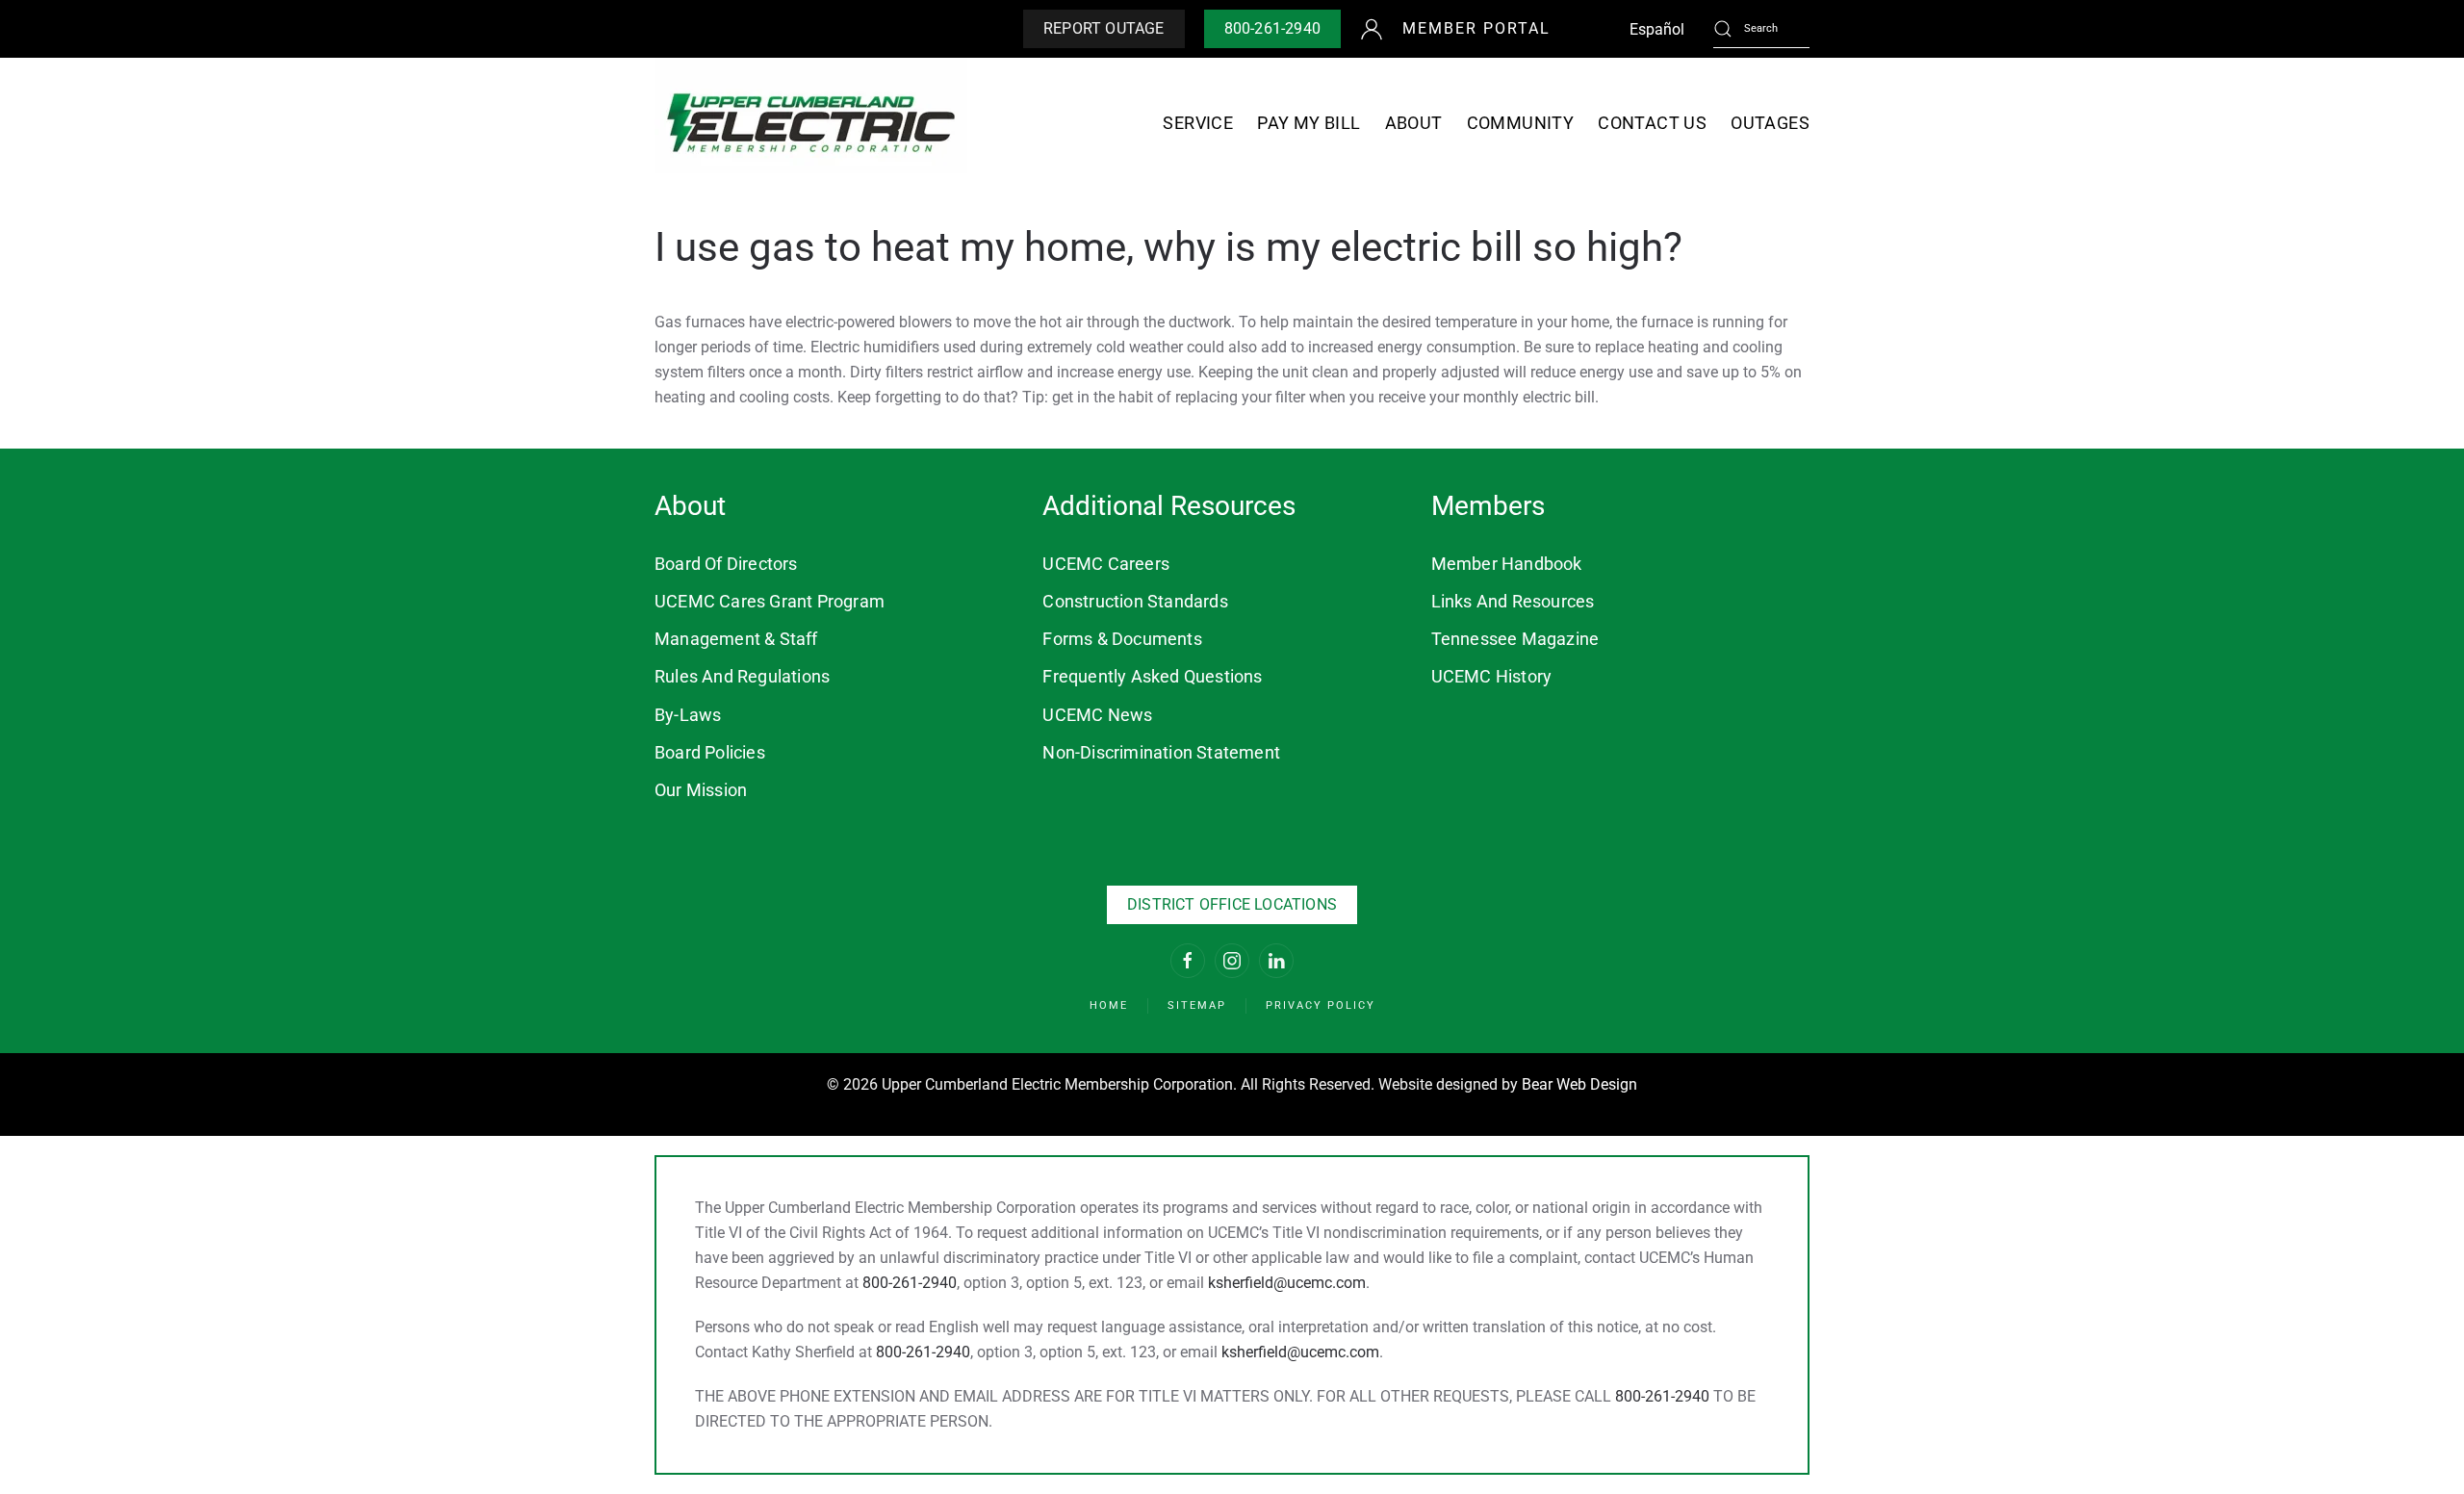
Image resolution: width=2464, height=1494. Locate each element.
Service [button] (1198, 123)
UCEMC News (1097, 715)
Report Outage (1104, 28)
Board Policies (710, 752)
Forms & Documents (1122, 639)
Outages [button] (1770, 123)
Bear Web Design (1579, 1084)
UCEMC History (1492, 676)
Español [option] (1657, 29)
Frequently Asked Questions (1152, 676)
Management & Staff (736, 639)
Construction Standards (1135, 601)
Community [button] (1521, 123)
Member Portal (1476, 28)
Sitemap (1197, 1005)
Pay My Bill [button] (1309, 123)
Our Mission (701, 790)
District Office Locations (1232, 904)
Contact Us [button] (1652, 123)
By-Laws (688, 715)
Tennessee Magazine (1515, 639)
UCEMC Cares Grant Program (770, 601)
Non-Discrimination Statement (1161, 752)
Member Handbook (1507, 564)
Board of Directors (726, 564)
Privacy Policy (1321, 1005)
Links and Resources (1513, 601)
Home (1109, 1005)
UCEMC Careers (1106, 564)
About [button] (1414, 123)
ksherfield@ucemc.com (1287, 1283)
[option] (1657, 30)
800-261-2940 (1272, 28)
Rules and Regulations (742, 676)
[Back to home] (811, 123)
